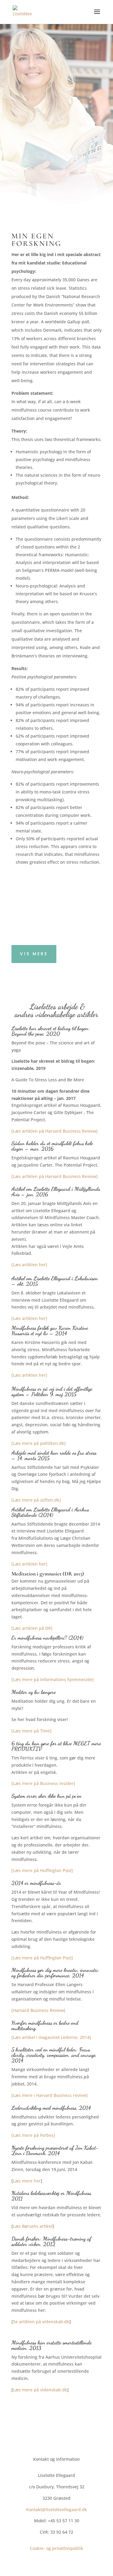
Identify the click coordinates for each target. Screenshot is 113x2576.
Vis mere (34, 954)
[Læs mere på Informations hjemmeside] (53, 1679)
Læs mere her (27, 2181)
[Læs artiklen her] (29, 1265)
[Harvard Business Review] (38, 2010)
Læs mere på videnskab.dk (40, 2390)
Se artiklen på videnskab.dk (41, 2322)
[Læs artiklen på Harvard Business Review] (55, 1131)
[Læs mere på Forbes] (33, 2135)
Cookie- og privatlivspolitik (56, 2548)
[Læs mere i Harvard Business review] (50, 2095)
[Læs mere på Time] (31, 1731)
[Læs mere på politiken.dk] (39, 1443)
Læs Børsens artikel (33, 2226)
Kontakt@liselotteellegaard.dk (57, 2510)
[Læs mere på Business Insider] (43, 1783)
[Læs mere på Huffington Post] (42, 1870)
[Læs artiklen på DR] (32, 1628)
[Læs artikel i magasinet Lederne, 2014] (51, 2037)
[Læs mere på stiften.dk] (36, 1500)
